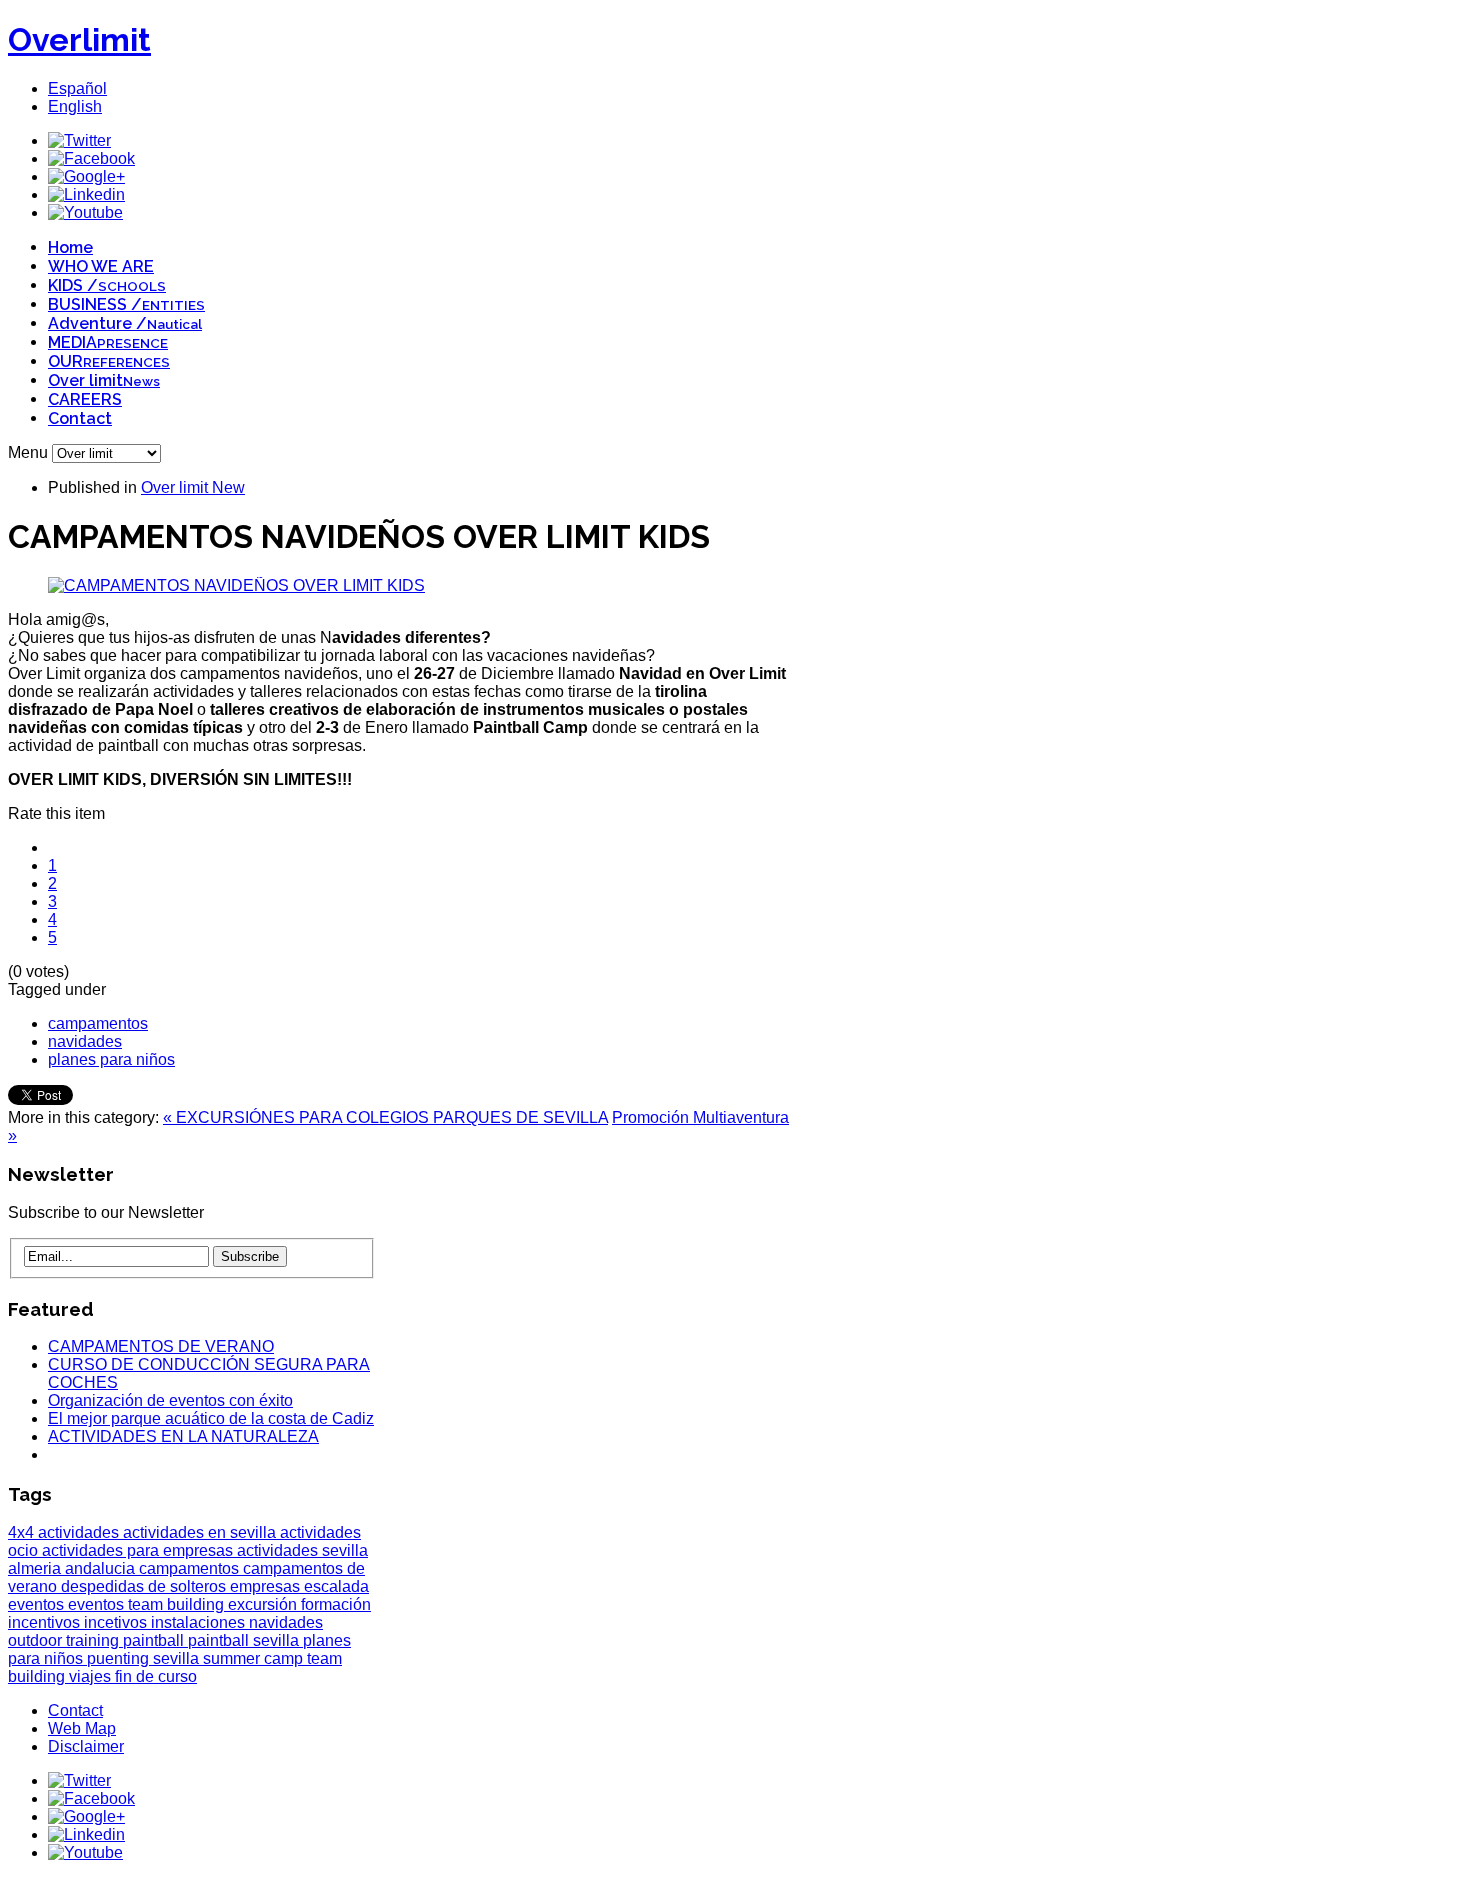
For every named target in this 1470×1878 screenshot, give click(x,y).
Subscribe (250, 1256)
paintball (155, 1640)
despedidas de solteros (145, 1586)
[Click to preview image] (236, 585)
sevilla (178, 1658)
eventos (38, 1604)
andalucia (102, 1568)
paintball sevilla (245, 1640)
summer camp (255, 1658)
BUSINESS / (126, 304)
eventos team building (148, 1604)
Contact (80, 418)
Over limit (104, 380)
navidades (85, 1041)
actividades (80, 1532)
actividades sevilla (302, 1550)
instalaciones (200, 1622)
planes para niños (111, 1059)
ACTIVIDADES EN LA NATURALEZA (183, 1436)
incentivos (46, 1622)
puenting (120, 1658)
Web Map (82, 1728)
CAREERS (85, 399)
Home (70, 247)
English (75, 106)
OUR (109, 361)
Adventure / (125, 323)
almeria (36, 1568)
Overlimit (79, 39)
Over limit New (193, 487)
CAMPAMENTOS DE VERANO (161, 1346)
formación (336, 1604)
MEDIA (108, 342)
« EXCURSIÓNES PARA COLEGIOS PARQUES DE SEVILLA (385, 1117)
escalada (336, 1586)
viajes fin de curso (133, 1676)
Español (77, 88)
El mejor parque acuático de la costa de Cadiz (211, 1418)
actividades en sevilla (201, 1532)
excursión (264, 1604)
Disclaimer (86, 1746)
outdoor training (65, 1640)
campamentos (98, 1023)
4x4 (23, 1532)
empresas (267, 1586)
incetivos (117, 1622)
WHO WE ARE (101, 266)
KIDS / (107, 285)
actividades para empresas (139, 1550)
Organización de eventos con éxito (170, 1400)
